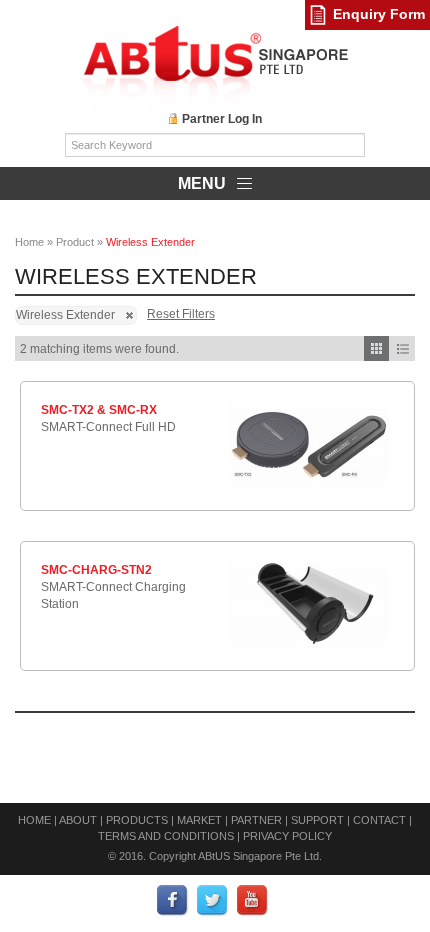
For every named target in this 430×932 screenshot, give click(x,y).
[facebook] (173, 900)
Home (29, 242)
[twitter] (213, 900)
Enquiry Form (379, 14)
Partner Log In (222, 119)
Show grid (376, 348)
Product (75, 242)
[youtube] (253, 900)
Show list (402, 348)
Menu (204, 183)
